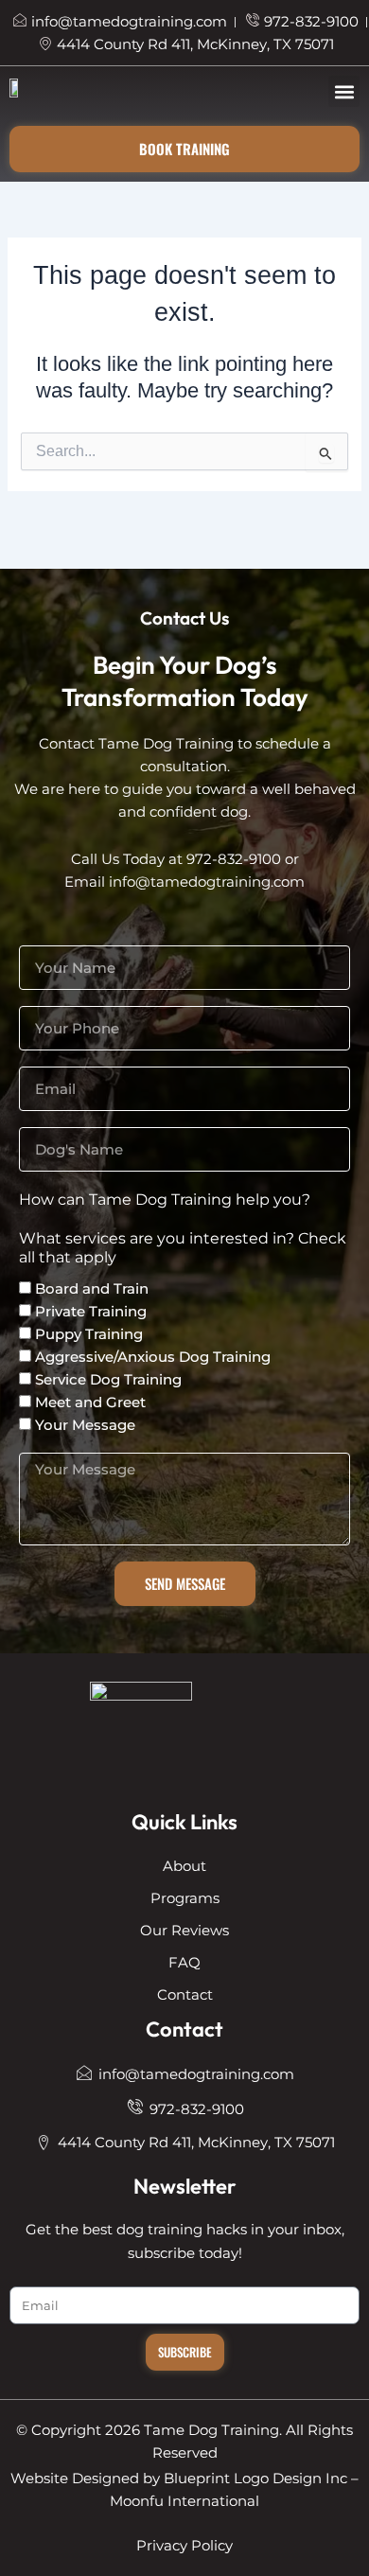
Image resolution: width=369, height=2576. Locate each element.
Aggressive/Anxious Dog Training (153, 1357)
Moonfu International (184, 2501)
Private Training (91, 1311)
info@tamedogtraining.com (207, 882)
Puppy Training (89, 1334)
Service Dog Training (108, 1379)
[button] (344, 91)
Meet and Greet (90, 1402)
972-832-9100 (234, 859)
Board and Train (92, 1288)
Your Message (85, 1425)
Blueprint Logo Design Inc (255, 2479)
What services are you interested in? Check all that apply (183, 1248)
